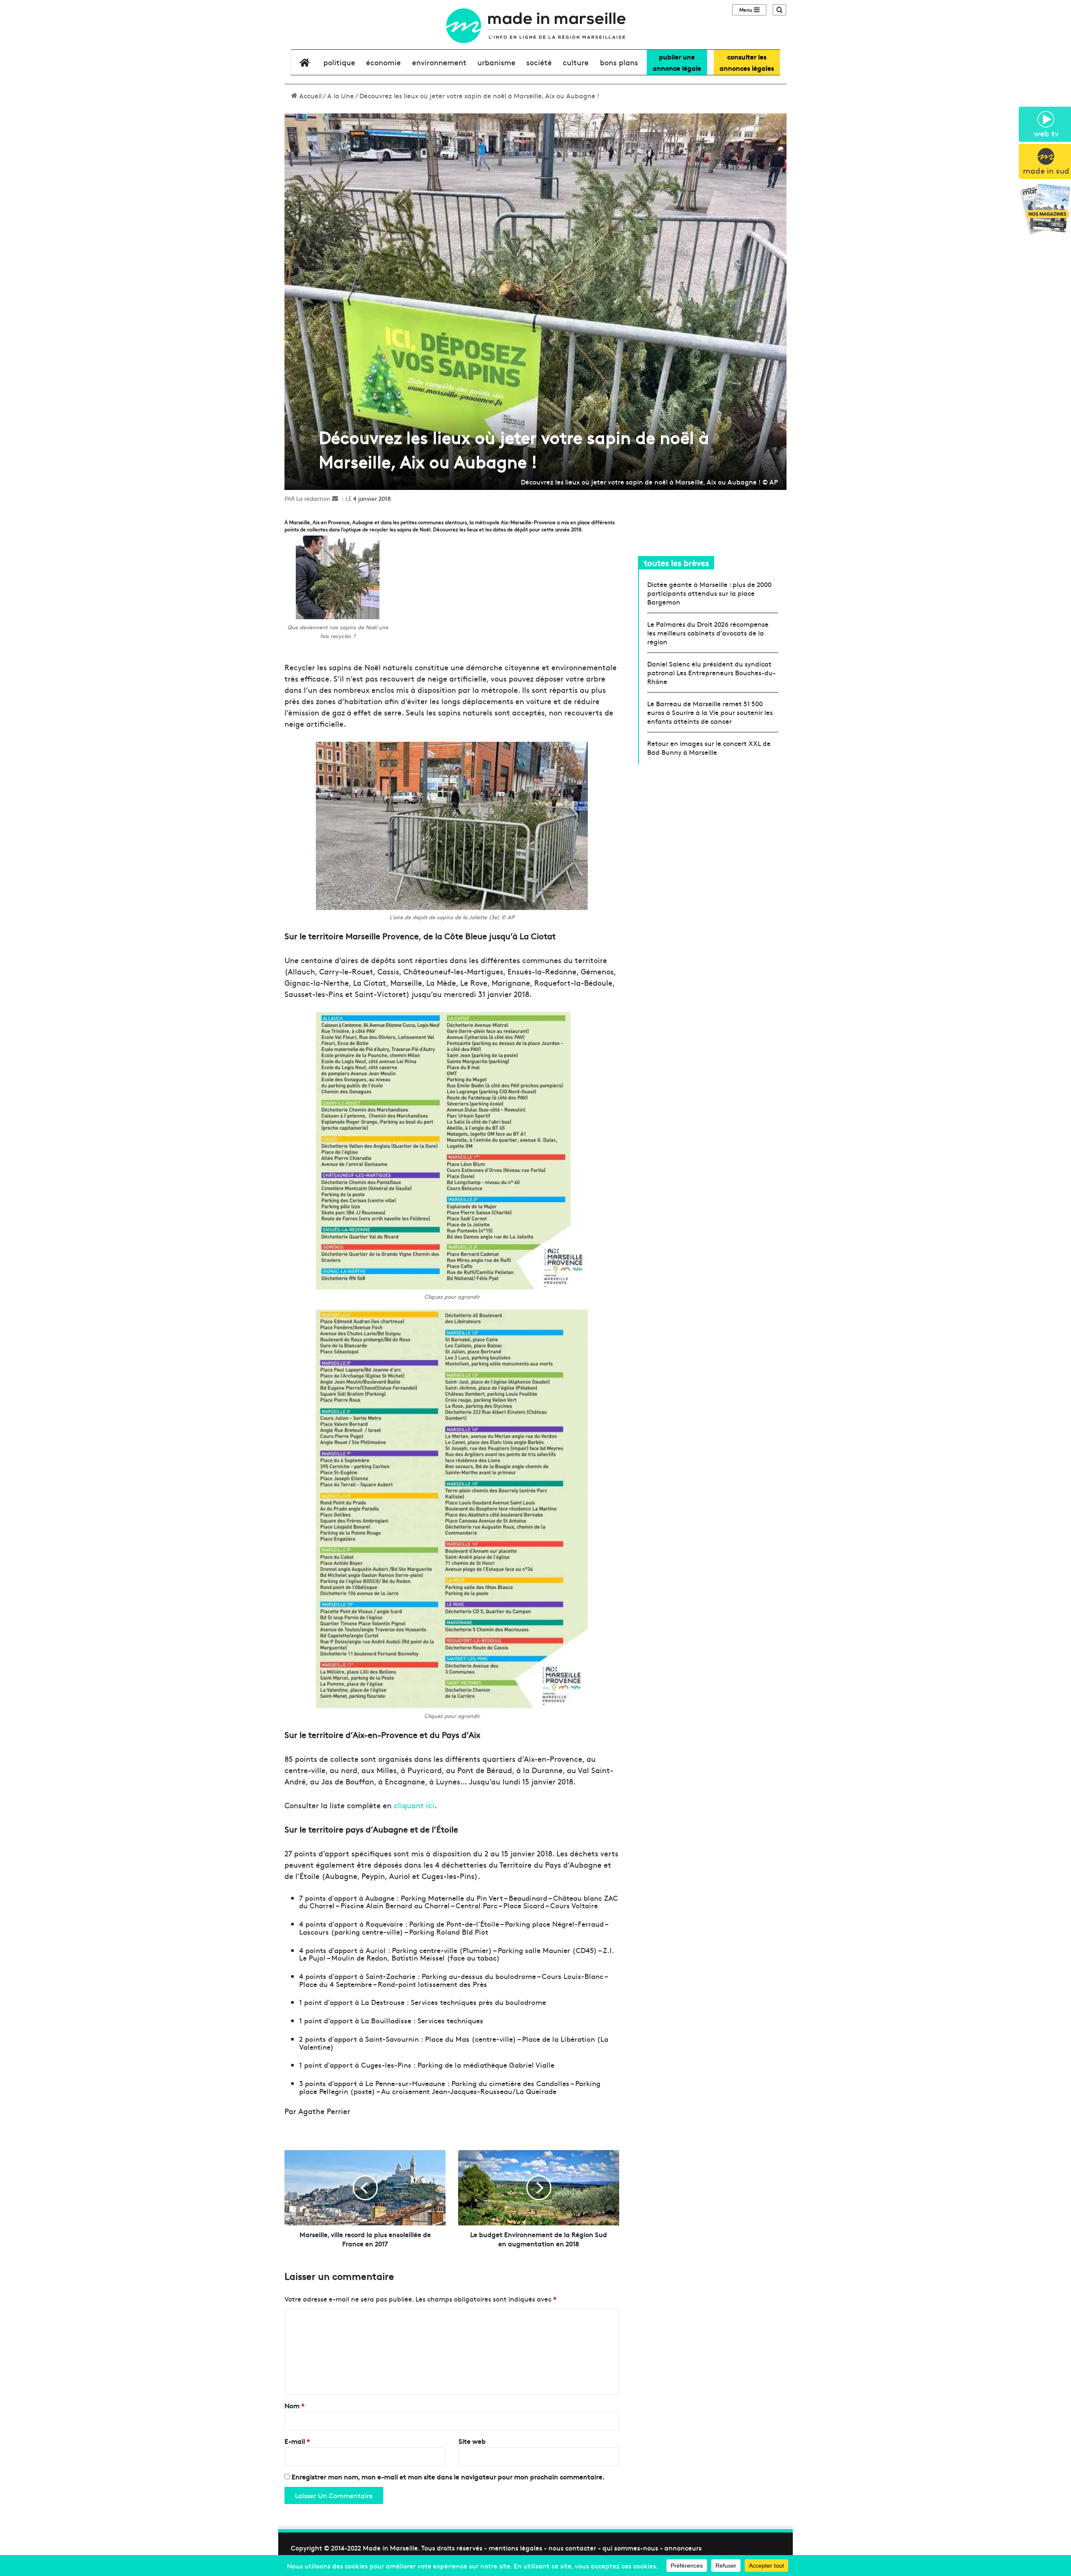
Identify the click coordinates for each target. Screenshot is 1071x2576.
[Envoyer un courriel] (335, 498)
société (539, 62)
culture (576, 62)
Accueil (310, 95)
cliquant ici (414, 1805)
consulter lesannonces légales (747, 62)
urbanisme (496, 62)
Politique (339, 62)
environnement (439, 62)
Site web (472, 2441)
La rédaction (313, 498)
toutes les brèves (676, 563)
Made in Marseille (390, 2548)
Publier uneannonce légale (677, 62)
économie (383, 62)
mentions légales (515, 2548)
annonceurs (683, 2548)
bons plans (619, 62)
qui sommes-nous (630, 2548)
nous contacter (572, 2548)
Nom (295, 2405)
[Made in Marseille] (535, 26)
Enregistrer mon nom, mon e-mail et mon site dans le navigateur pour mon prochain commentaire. (448, 2476)
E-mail (297, 2441)
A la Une (341, 95)
